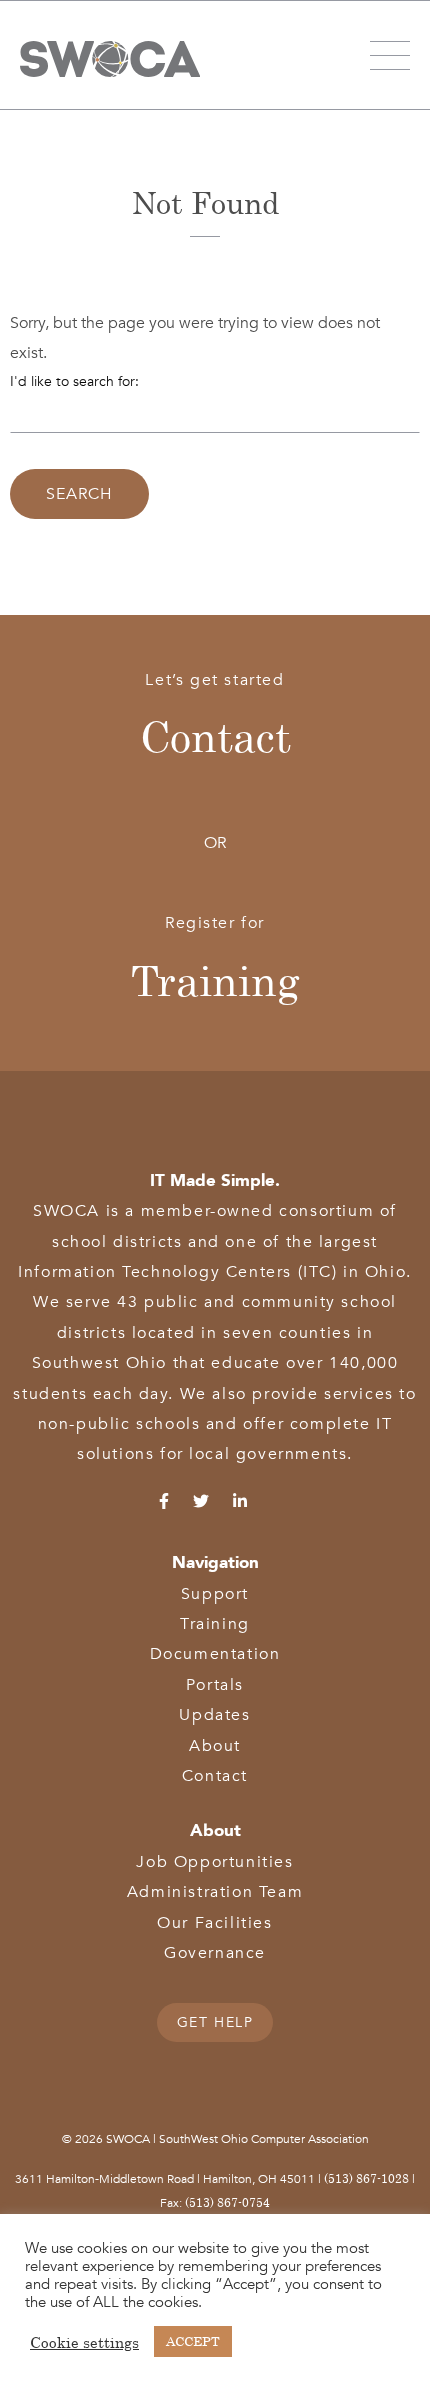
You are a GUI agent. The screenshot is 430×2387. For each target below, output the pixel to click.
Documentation (215, 1654)
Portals (215, 1685)
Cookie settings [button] (84, 2342)
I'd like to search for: (74, 381)
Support (215, 1594)
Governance (215, 1953)
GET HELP (215, 2022)
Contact (215, 736)
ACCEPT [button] (193, 2341)
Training (215, 980)
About (215, 1746)
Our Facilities (214, 1923)
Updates (214, 1715)
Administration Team (215, 1892)
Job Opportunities (214, 1862)
